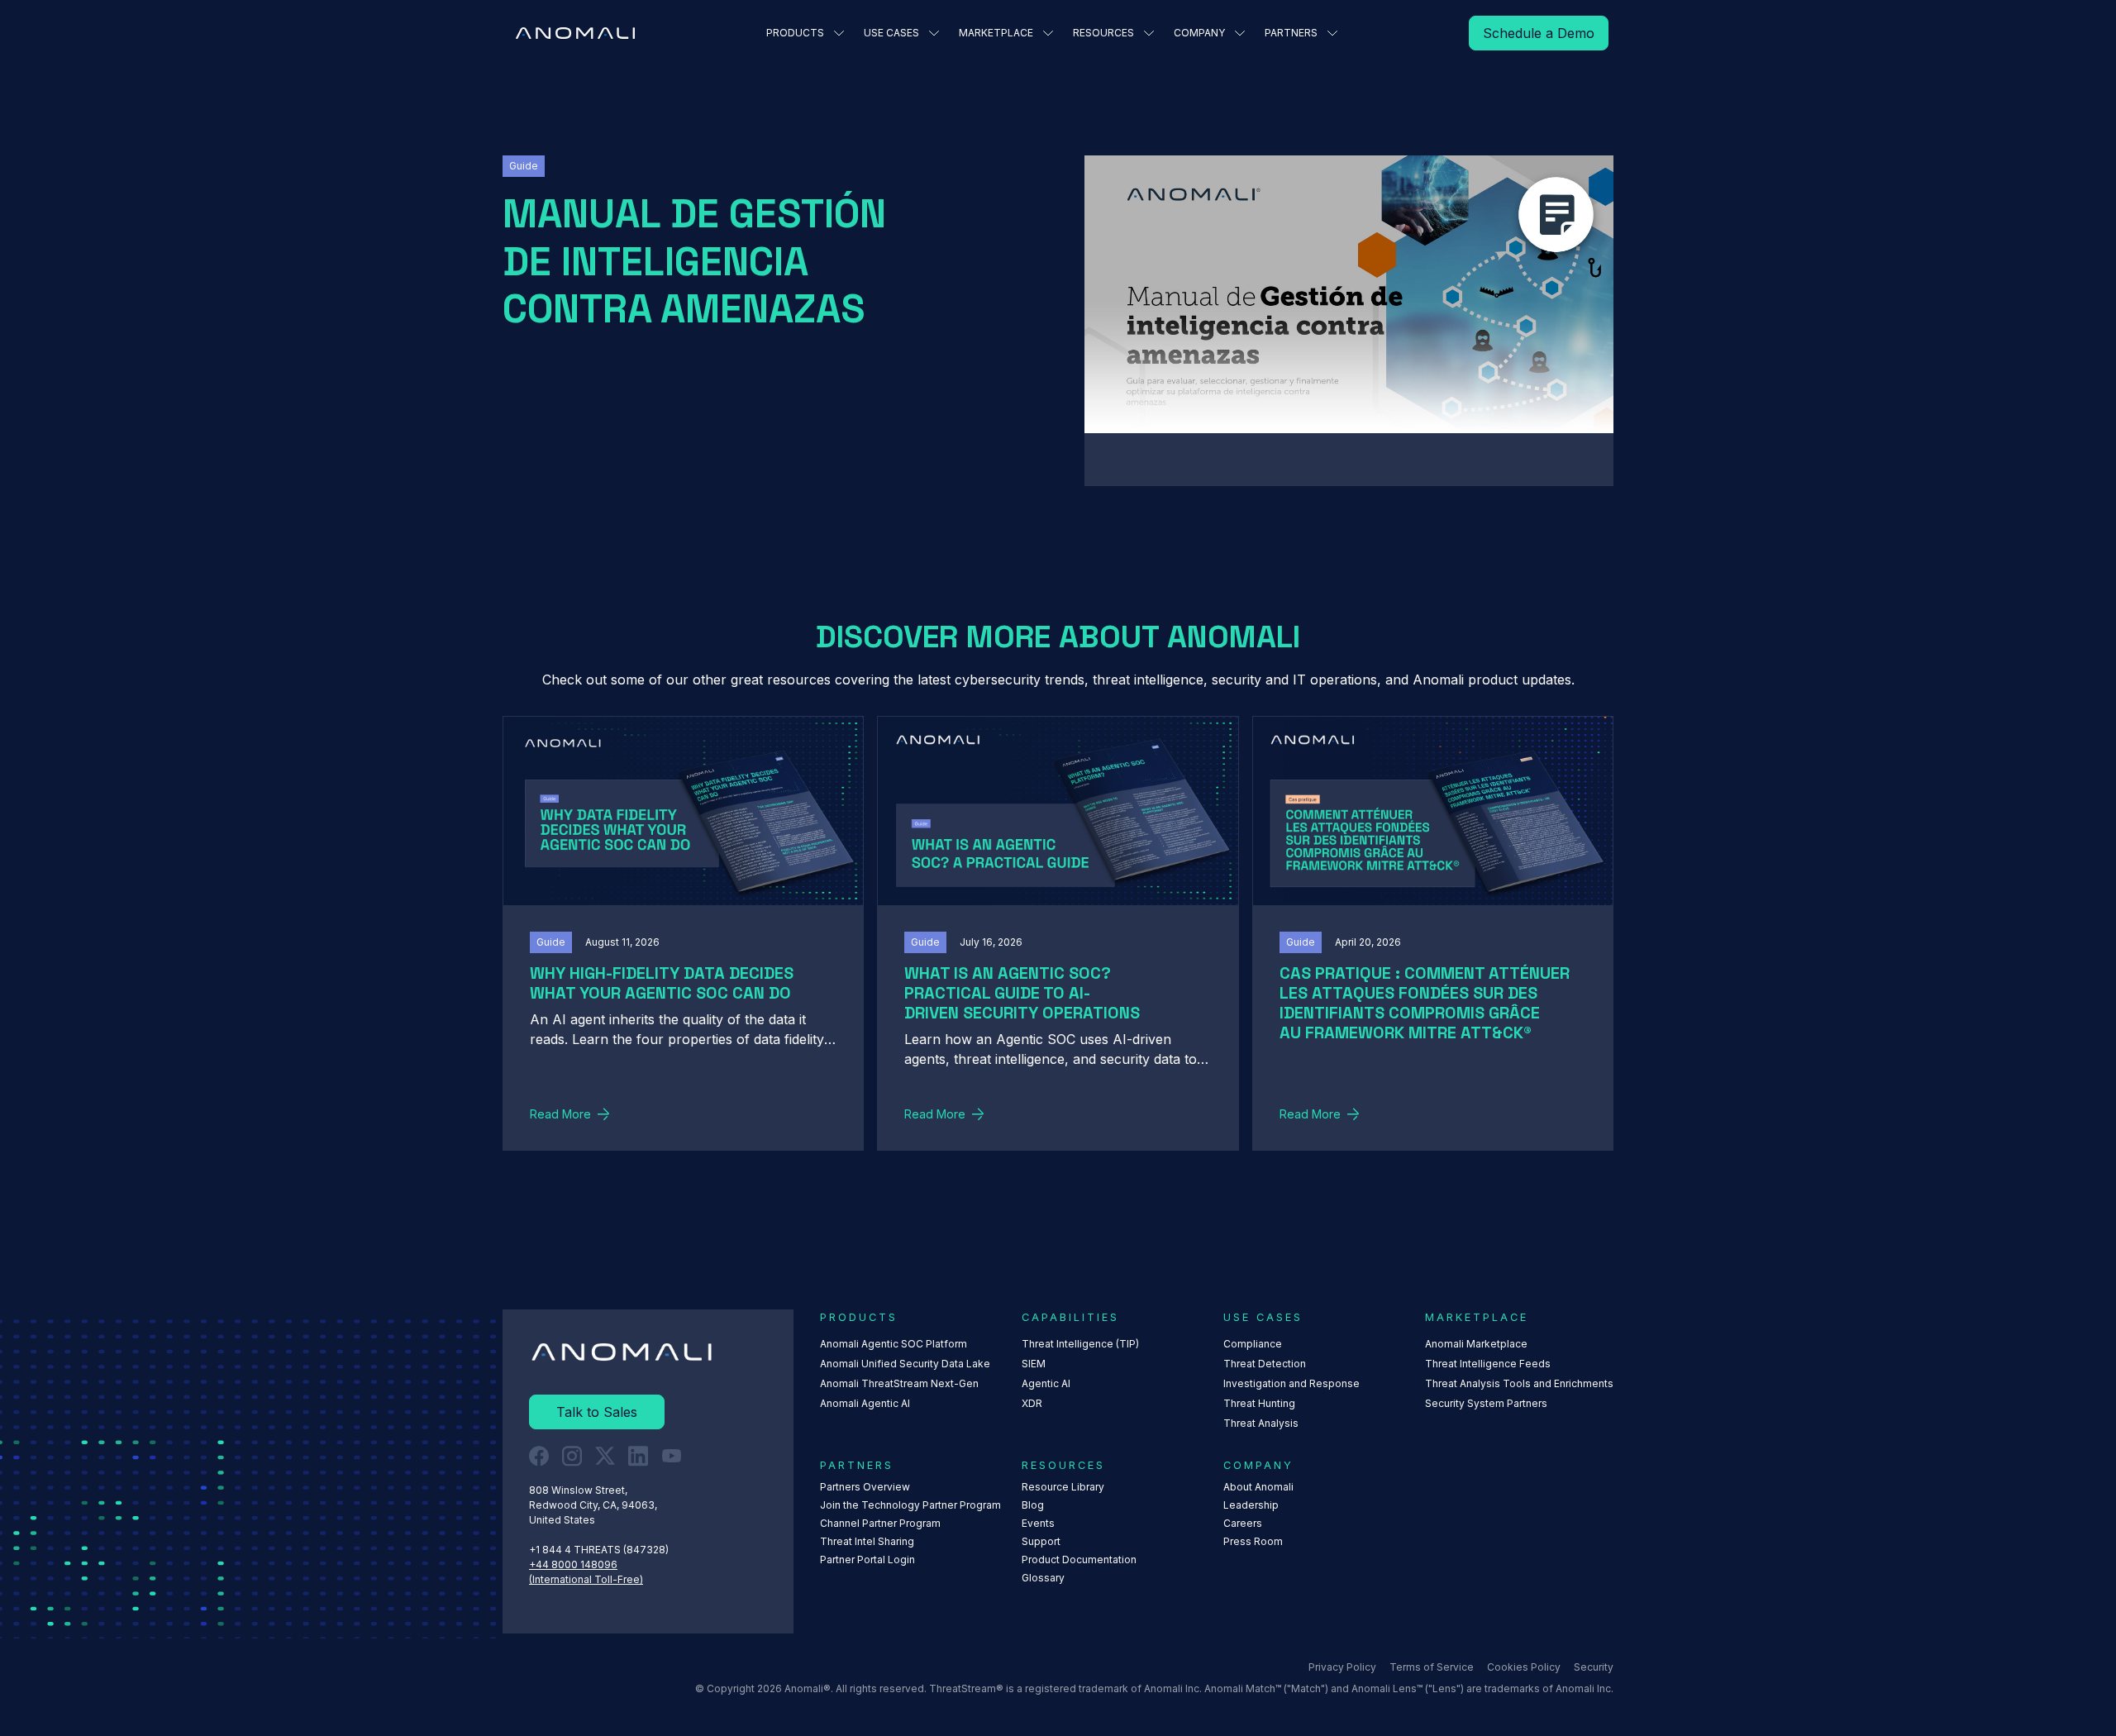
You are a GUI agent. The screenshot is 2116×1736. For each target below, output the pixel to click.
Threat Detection (1265, 1364)
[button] (805, 33)
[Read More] (1539, 33)
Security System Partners (1486, 1403)
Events (1038, 1523)
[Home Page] (575, 33)
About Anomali (1258, 1487)
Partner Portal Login (867, 1560)
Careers (1243, 1523)
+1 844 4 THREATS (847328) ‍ (600, 1550)
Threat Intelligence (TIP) (1080, 1344)
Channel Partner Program (880, 1523)
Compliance (1253, 1344)
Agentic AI (1046, 1383)
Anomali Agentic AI (865, 1403)
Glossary (1043, 1578)
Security (1594, 1667)
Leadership (1251, 1505)
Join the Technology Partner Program (910, 1505)
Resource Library (1063, 1487)
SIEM (1034, 1364)
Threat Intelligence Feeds (1488, 1364)
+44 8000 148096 (573, 1564)
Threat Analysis (1261, 1423)
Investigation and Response (1292, 1383)
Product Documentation (1079, 1560)
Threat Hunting (1259, 1403)
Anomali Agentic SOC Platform (894, 1344)
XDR (1032, 1403)
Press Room (1253, 1541)
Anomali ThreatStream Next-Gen (899, 1383)
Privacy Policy (1342, 1667)
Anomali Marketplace (1476, 1344)
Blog (1033, 1505)
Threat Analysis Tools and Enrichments (1519, 1383)
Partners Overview (865, 1487)
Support (1041, 1541)
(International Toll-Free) (586, 1579)
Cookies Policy (1524, 1667)
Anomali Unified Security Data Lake (905, 1364)
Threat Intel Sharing (867, 1541)
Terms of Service (1432, 1667)
